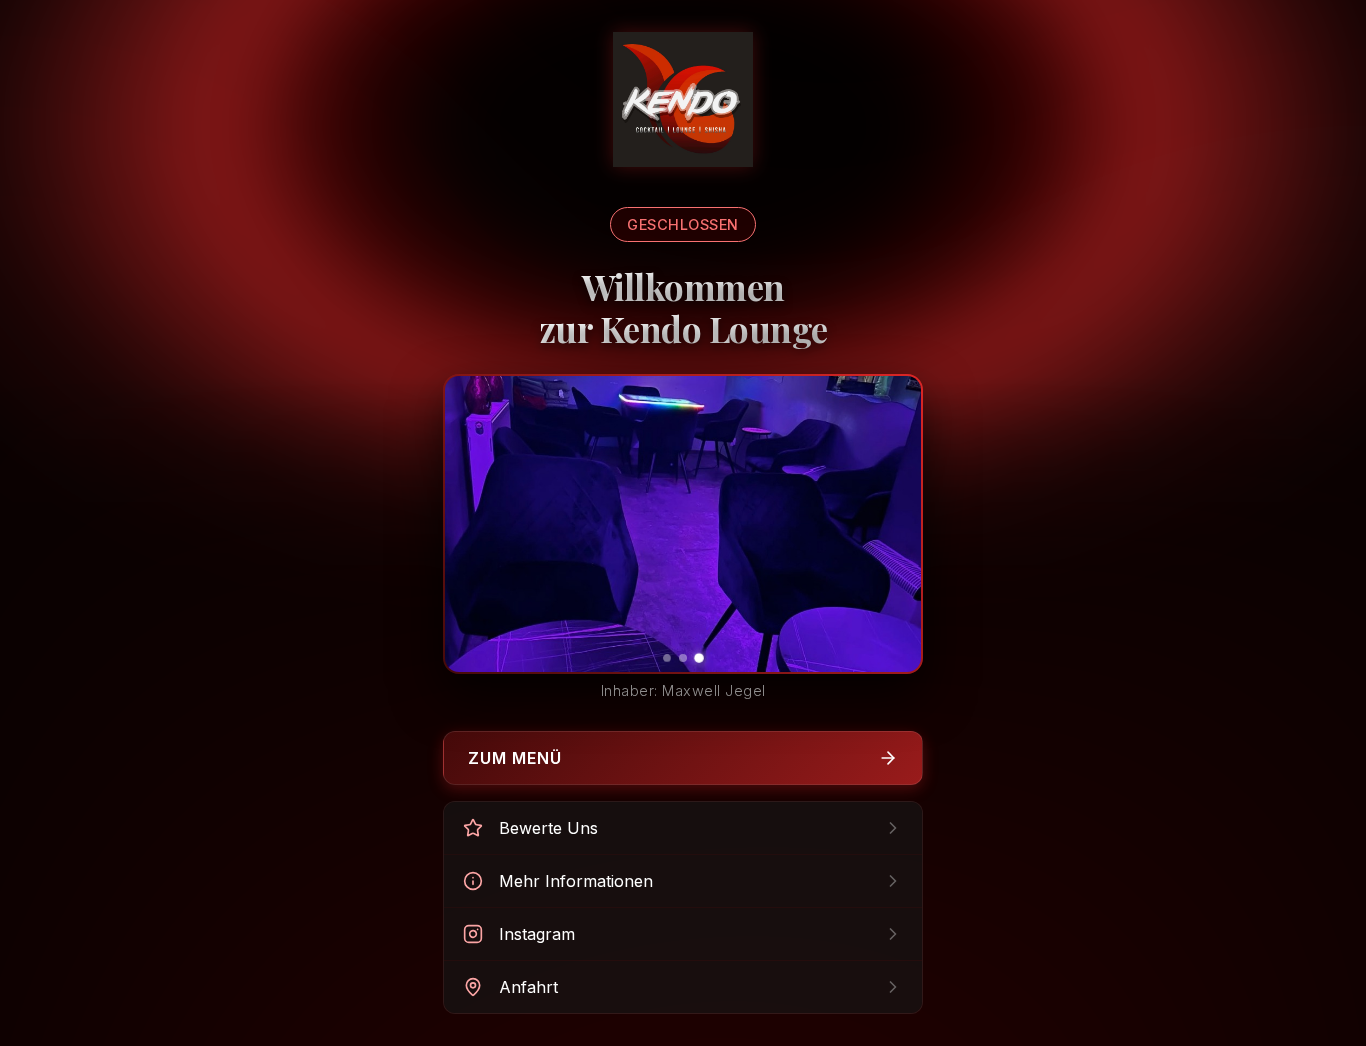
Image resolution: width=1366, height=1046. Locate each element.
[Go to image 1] (667, 658)
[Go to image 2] (683, 658)
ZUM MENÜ (515, 758)
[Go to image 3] (699, 658)
